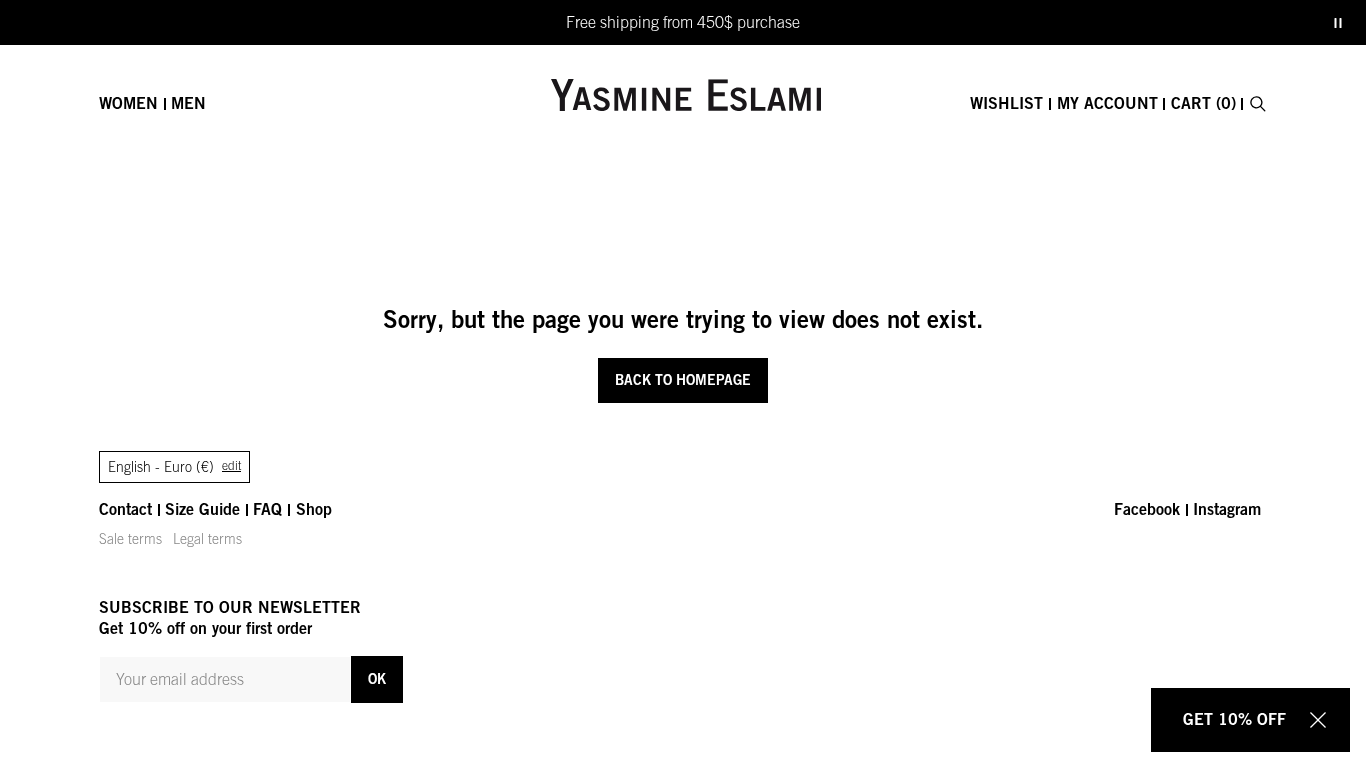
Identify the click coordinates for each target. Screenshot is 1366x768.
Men (188, 103)
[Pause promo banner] (1338, 23)
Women (128, 103)
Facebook (1147, 509)
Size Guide (202, 509)
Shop (314, 509)
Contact (125, 509)
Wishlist (1006, 103)
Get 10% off (1234, 719)
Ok (377, 678)
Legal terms (207, 539)
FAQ (267, 509)
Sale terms (130, 539)
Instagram (1227, 509)
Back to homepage (683, 379)
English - (174, 467)
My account (1107, 103)
